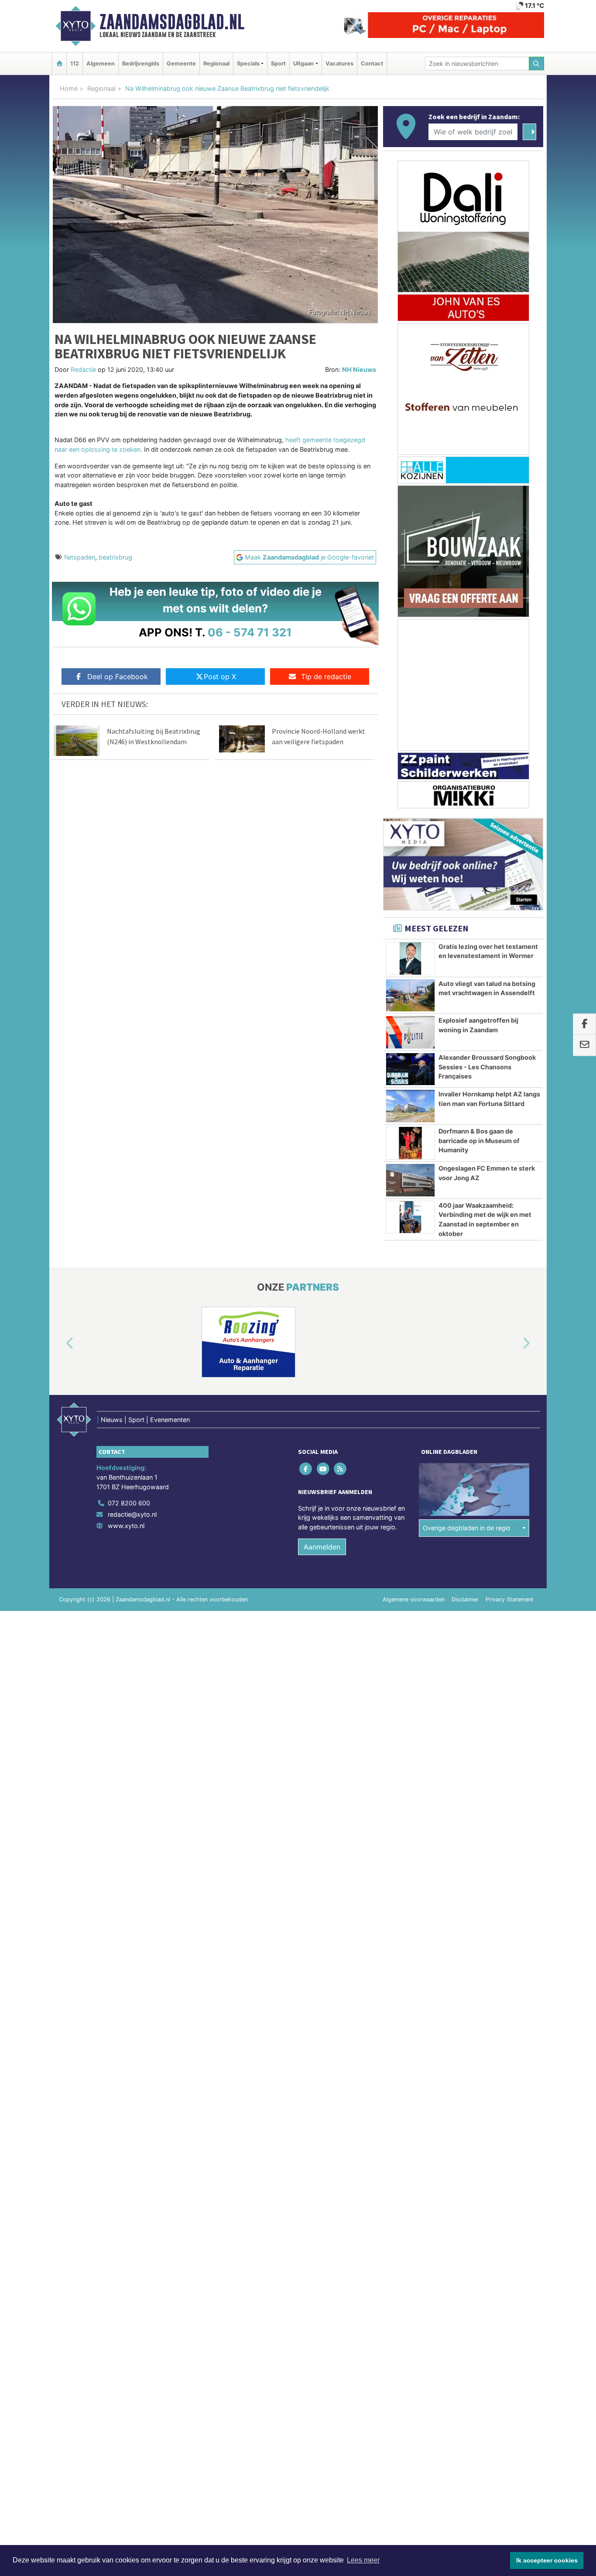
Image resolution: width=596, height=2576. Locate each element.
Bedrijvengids (141, 64)
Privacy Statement (510, 1599)
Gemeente (181, 64)
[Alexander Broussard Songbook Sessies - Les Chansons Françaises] (410, 1069)
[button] (60, 1344)
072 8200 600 (129, 1503)
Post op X (220, 677)
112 (75, 64)
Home (69, 88)
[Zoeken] (537, 64)
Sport (278, 64)
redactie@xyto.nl (132, 1514)
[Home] (59, 64)
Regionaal (216, 64)
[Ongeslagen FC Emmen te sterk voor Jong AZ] (410, 1180)
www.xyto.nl (126, 1526)
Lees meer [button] (363, 2560)
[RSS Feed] (341, 1469)
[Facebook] (307, 1469)
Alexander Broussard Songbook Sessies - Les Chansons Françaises (487, 1067)
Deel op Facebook (118, 677)
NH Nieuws (359, 369)
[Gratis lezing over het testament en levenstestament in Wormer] (410, 958)
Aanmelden (322, 1547)
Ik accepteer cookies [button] (547, 2560)
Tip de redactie (326, 677)
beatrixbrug (115, 557)
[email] (584, 1045)
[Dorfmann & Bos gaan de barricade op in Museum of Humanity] (410, 1143)
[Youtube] (324, 1469)
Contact (372, 64)
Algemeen (101, 64)
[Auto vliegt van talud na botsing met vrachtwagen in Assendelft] (410, 996)
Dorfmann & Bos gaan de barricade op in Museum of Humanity (479, 1140)
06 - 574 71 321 (250, 632)
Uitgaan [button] (303, 64)
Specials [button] (248, 64)
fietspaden (80, 557)
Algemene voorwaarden (414, 1599)
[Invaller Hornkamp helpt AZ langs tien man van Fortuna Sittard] (410, 1106)
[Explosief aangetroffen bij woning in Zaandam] (410, 1032)
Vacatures (339, 64)
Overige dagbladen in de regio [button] (467, 1528)
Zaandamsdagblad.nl (172, 22)
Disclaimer (465, 1599)
